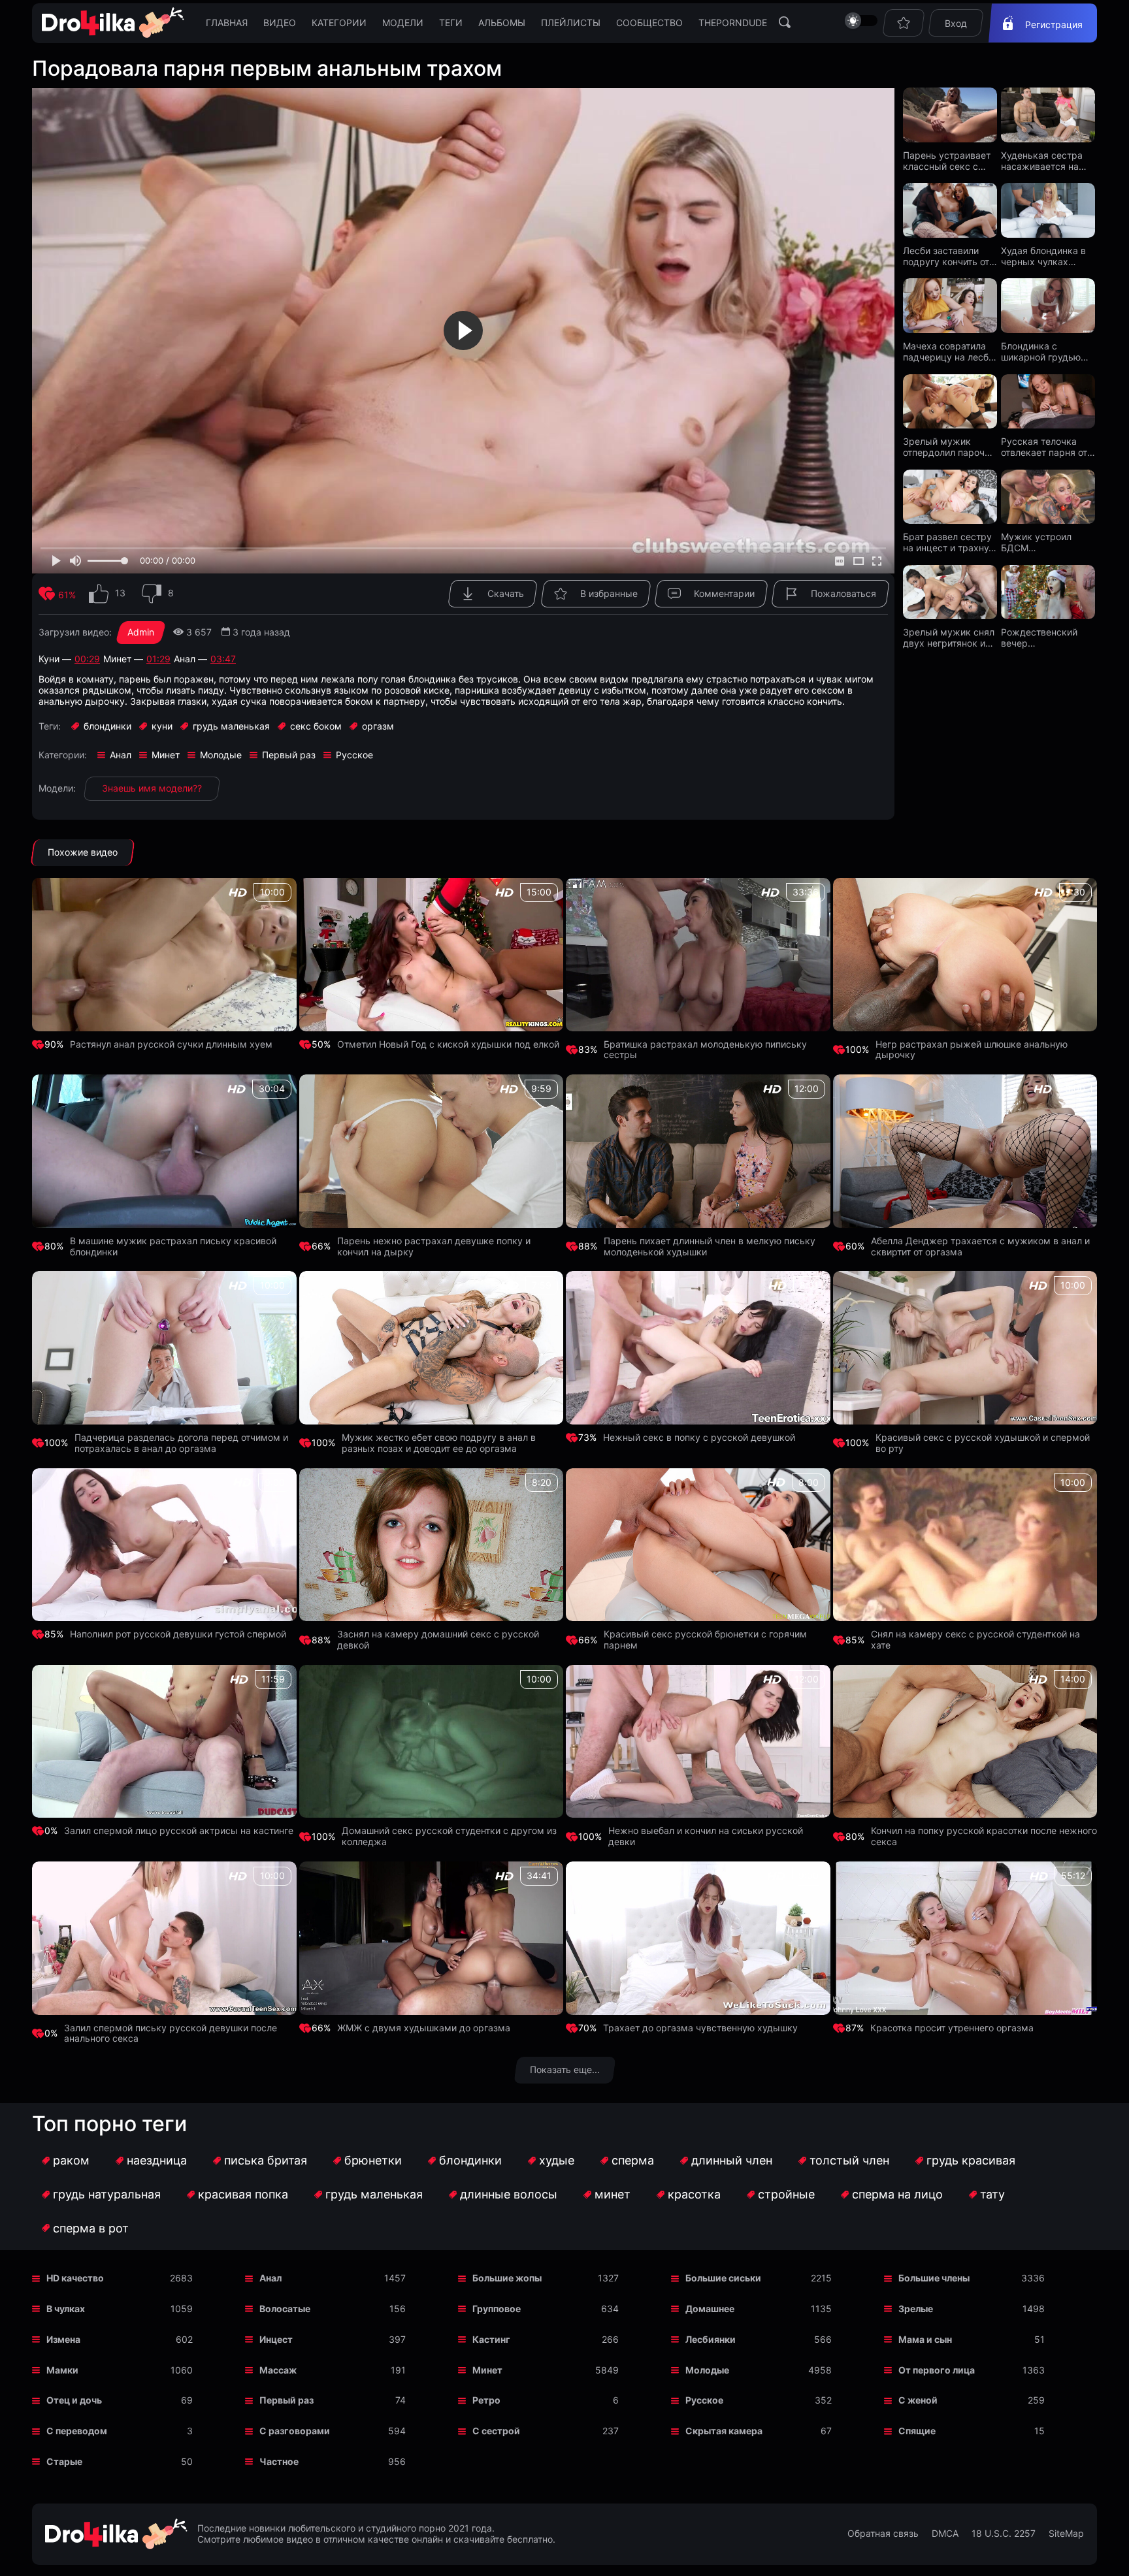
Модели (403, 23)
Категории (339, 23)
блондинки (470, 2160)
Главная (227, 23)
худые (557, 2160)
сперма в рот (91, 2228)
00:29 (87, 659)
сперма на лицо (897, 2194)
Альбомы (502, 23)
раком (71, 2160)
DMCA (945, 2534)
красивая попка (243, 2194)
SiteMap (1066, 2534)
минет (613, 2194)
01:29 (158, 659)
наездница (157, 2160)
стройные (786, 2194)
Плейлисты (571, 23)
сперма (633, 2160)
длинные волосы (509, 2194)
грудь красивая (971, 2160)
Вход (956, 23)
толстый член (849, 2160)
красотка (694, 2194)
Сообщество (649, 23)
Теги (451, 23)
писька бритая (266, 2160)
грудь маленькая (374, 2194)
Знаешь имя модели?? (152, 788)
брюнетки (373, 2160)
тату (992, 2194)
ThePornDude (733, 23)
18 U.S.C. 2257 (1004, 2534)
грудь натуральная (107, 2194)
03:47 (223, 659)
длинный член (732, 2160)
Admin (141, 632)
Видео (280, 23)
